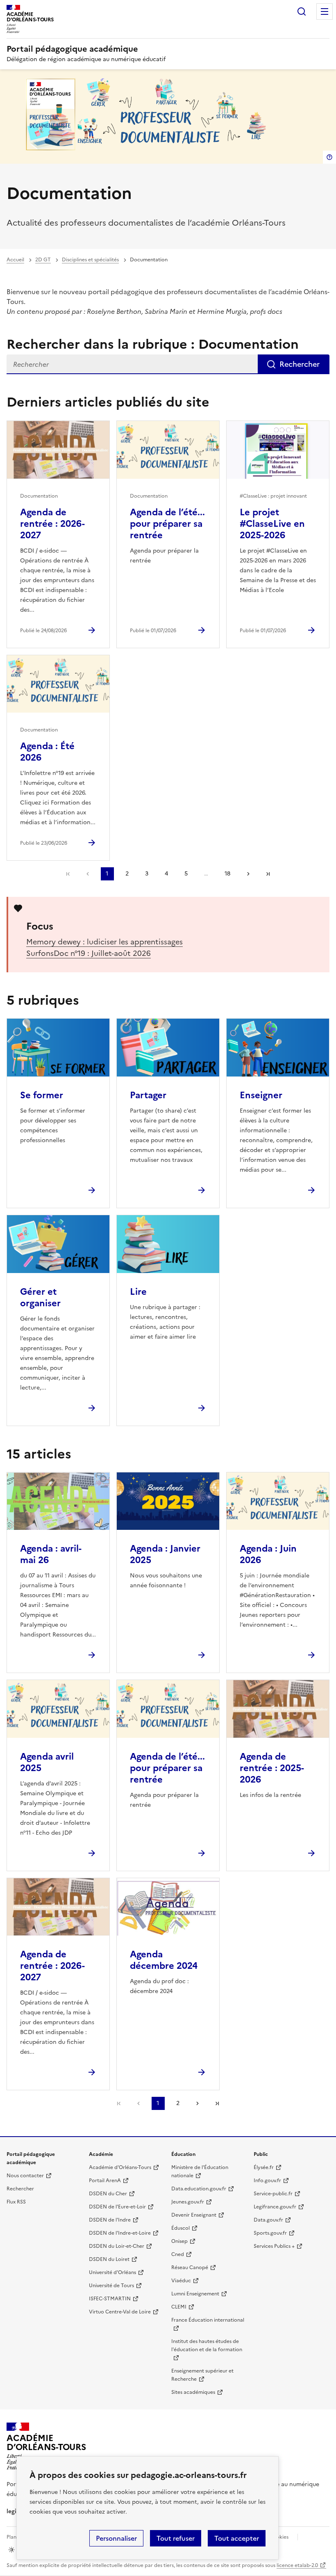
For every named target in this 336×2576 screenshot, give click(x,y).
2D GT (43, 260)
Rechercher (302, 11)
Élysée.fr (264, 2167)
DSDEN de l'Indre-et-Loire (120, 2233)
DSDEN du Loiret (109, 2259)
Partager (148, 1095)
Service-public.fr (273, 2194)
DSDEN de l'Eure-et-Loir (117, 2207)
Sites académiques (193, 2392)
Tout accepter (237, 2538)
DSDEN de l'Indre (110, 2220)
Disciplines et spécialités (90, 260)
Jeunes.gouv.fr (188, 2202)
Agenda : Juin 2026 (268, 1554)
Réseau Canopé (190, 2267)
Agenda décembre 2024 (164, 1960)
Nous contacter (25, 2176)
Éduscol (180, 2228)
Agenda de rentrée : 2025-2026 (272, 1768)
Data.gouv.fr (268, 2220)
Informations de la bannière (329, 157)
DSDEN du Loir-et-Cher (117, 2246)
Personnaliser (116, 2538)
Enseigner (261, 1095)
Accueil (15, 260)
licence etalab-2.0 (297, 2565)
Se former (42, 1095)
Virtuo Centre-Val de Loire (120, 2312)
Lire (138, 1292)
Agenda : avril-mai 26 (51, 1554)
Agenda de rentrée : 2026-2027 (52, 524)
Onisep (179, 2241)
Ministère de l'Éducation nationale (200, 2171)
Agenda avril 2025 (47, 1762)
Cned (178, 2254)
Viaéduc (181, 2281)
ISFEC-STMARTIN (110, 2299)
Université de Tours (111, 2286)
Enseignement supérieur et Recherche (202, 2375)
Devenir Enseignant (194, 2215)
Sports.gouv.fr (270, 2233)
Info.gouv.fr (267, 2181)
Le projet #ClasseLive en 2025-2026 (272, 524)
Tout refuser (176, 2538)
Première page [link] (68, 874)
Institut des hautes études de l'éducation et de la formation (207, 2345)
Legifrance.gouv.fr (275, 2207)
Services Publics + (274, 2246)
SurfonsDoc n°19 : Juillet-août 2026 (89, 953)
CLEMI (179, 2307)
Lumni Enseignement (195, 2294)
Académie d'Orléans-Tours (120, 2167)
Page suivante (248, 874)
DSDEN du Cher (108, 2194)
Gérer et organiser (40, 1297)
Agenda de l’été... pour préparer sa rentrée (167, 524)
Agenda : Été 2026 (47, 752)
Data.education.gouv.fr (199, 2189)
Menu (325, 11)
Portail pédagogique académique (72, 49)
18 (227, 874)
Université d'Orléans (112, 2272)
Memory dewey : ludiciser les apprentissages (104, 942)
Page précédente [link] (88, 874)
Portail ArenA (105, 2181)
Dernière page (268, 874)
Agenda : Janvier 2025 (165, 1554)
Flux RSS (16, 2202)
